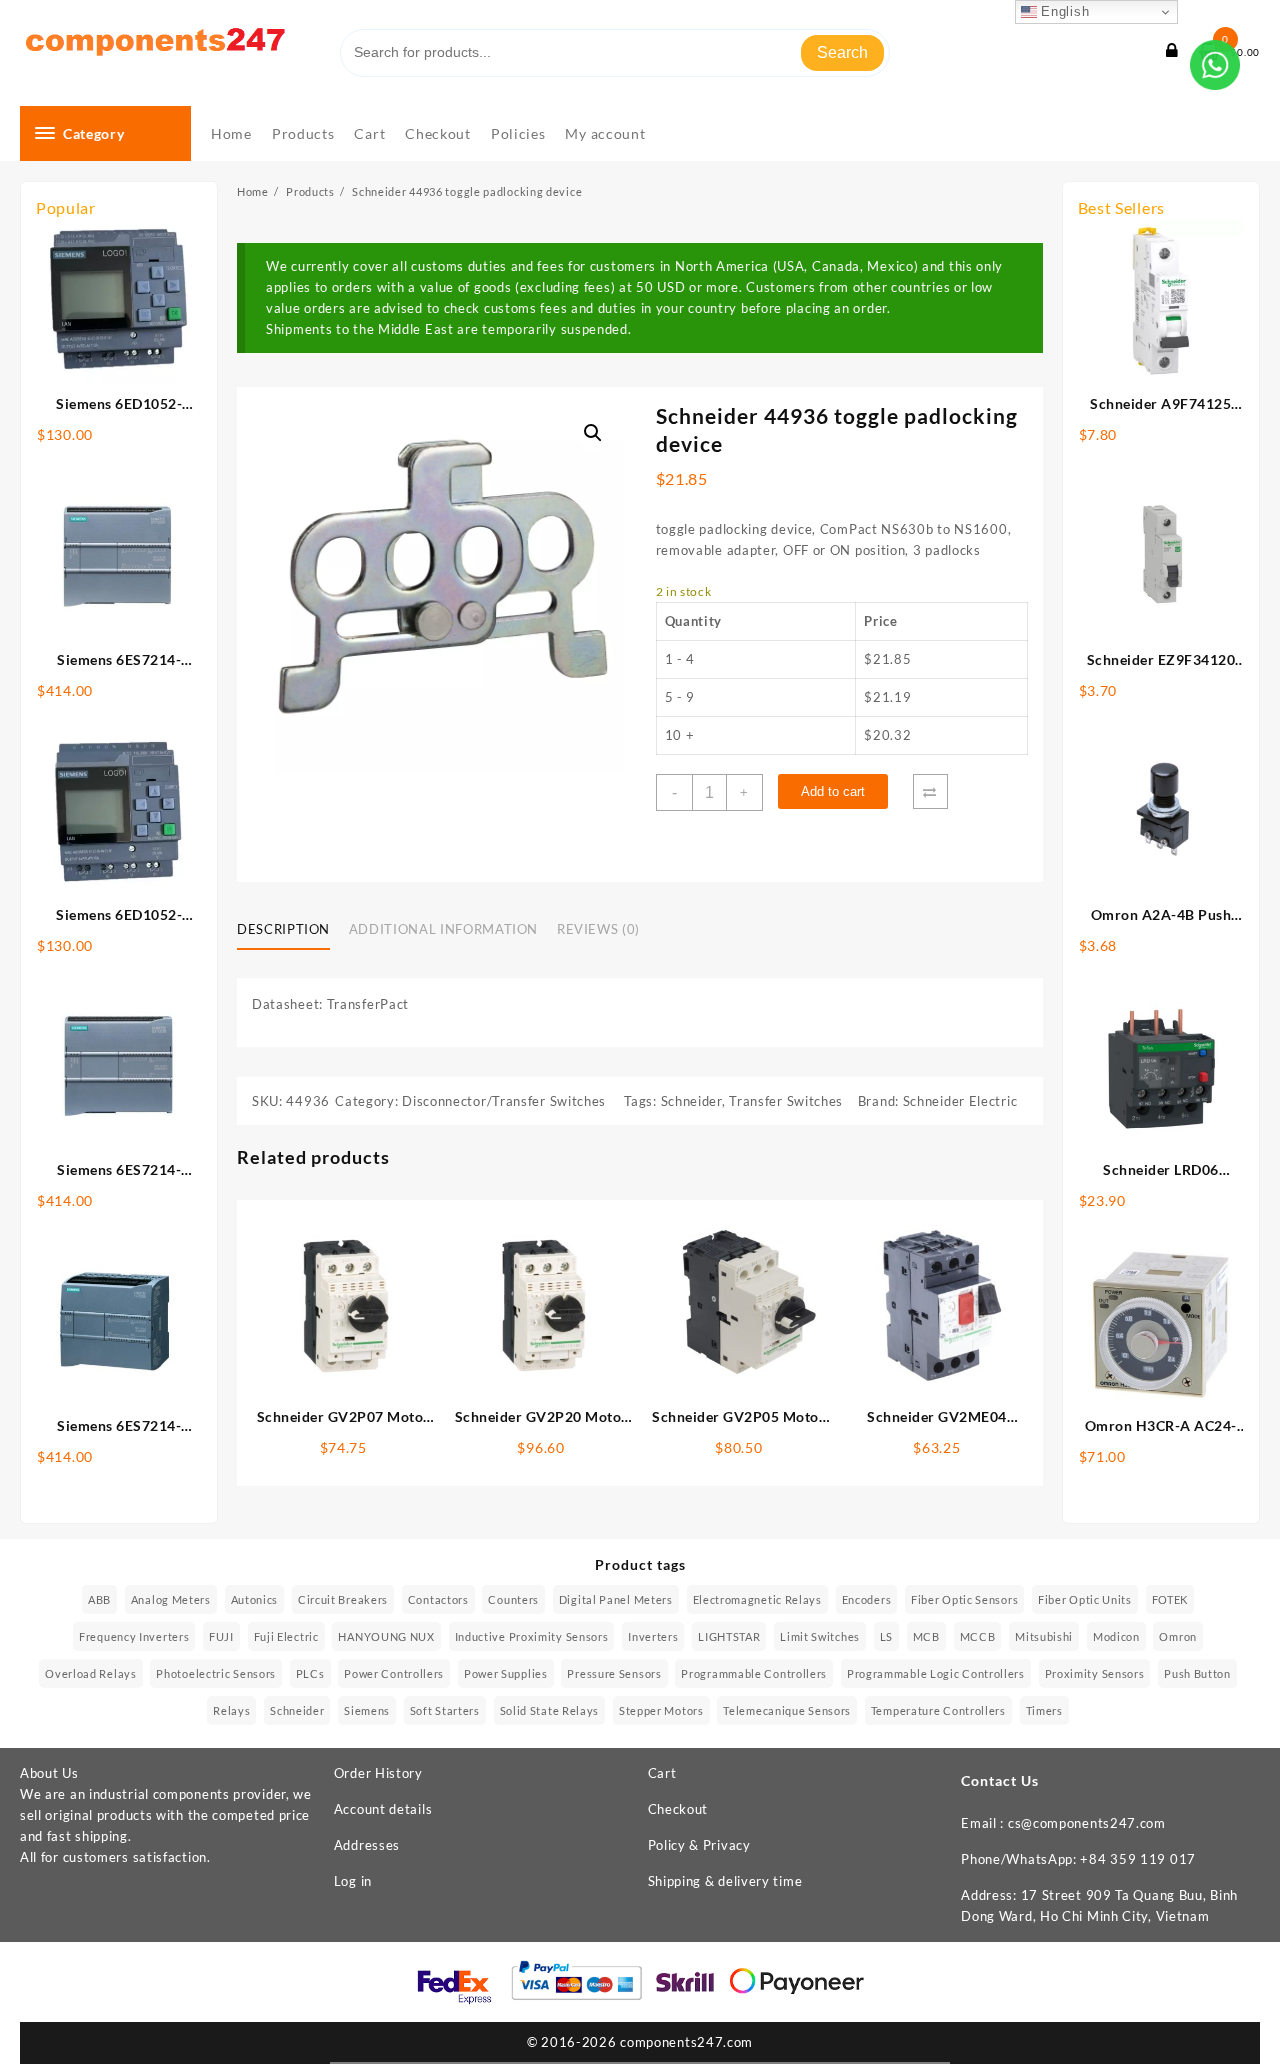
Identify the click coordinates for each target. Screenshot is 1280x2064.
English (1063, 11)
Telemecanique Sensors (787, 1710)
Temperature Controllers (938, 1710)
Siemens (367, 1710)
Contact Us (1000, 1780)
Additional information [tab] (443, 929)
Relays (231, 1710)
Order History (378, 1773)
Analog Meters (171, 1599)
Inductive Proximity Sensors (532, 1636)
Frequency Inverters (134, 1636)
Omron (1178, 1636)
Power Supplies (506, 1673)
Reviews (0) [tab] (598, 929)
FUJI (221, 1636)
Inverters (653, 1636)
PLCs (310, 1673)
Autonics (255, 1599)
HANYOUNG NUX (386, 1636)
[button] (593, 433)
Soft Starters (445, 1710)
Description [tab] (283, 929)
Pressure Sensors (614, 1673)
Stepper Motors (661, 1710)
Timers (1044, 1710)
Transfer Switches (786, 1101)
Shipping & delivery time (725, 1881)
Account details (383, 1809)
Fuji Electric (286, 1636)
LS (886, 1636)
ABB (99, 1599)
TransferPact (368, 1004)
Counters (513, 1599)
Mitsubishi (1044, 1636)
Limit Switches (820, 1636)
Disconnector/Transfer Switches (504, 1101)
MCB (926, 1636)
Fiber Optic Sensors (964, 1599)
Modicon (1116, 1636)
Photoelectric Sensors (216, 1673)
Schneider (691, 1101)
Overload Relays (91, 1673)
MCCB (978, 1636)
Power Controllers (394, 1673)
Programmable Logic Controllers (936, 1673)
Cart (662, 1773)
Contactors (438, 1599)
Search (842, 52)
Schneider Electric (960, 1101)
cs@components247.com (1087, 1823)
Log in (353, 1881)
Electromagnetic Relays (757, 1599)
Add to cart (833, 791)
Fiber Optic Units (1085, 1599)
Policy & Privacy (699, 1845)
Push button (1197, 1673)
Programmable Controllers (754, 1673)
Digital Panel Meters (616, 1599)
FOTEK (1170, 1599)
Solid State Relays (550, 1710)
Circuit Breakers (343, 1599)
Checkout (678, 1809)
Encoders (867, 1599)
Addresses (367, 1845)
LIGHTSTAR (729, 1636)
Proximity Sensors (1095, 1673)
